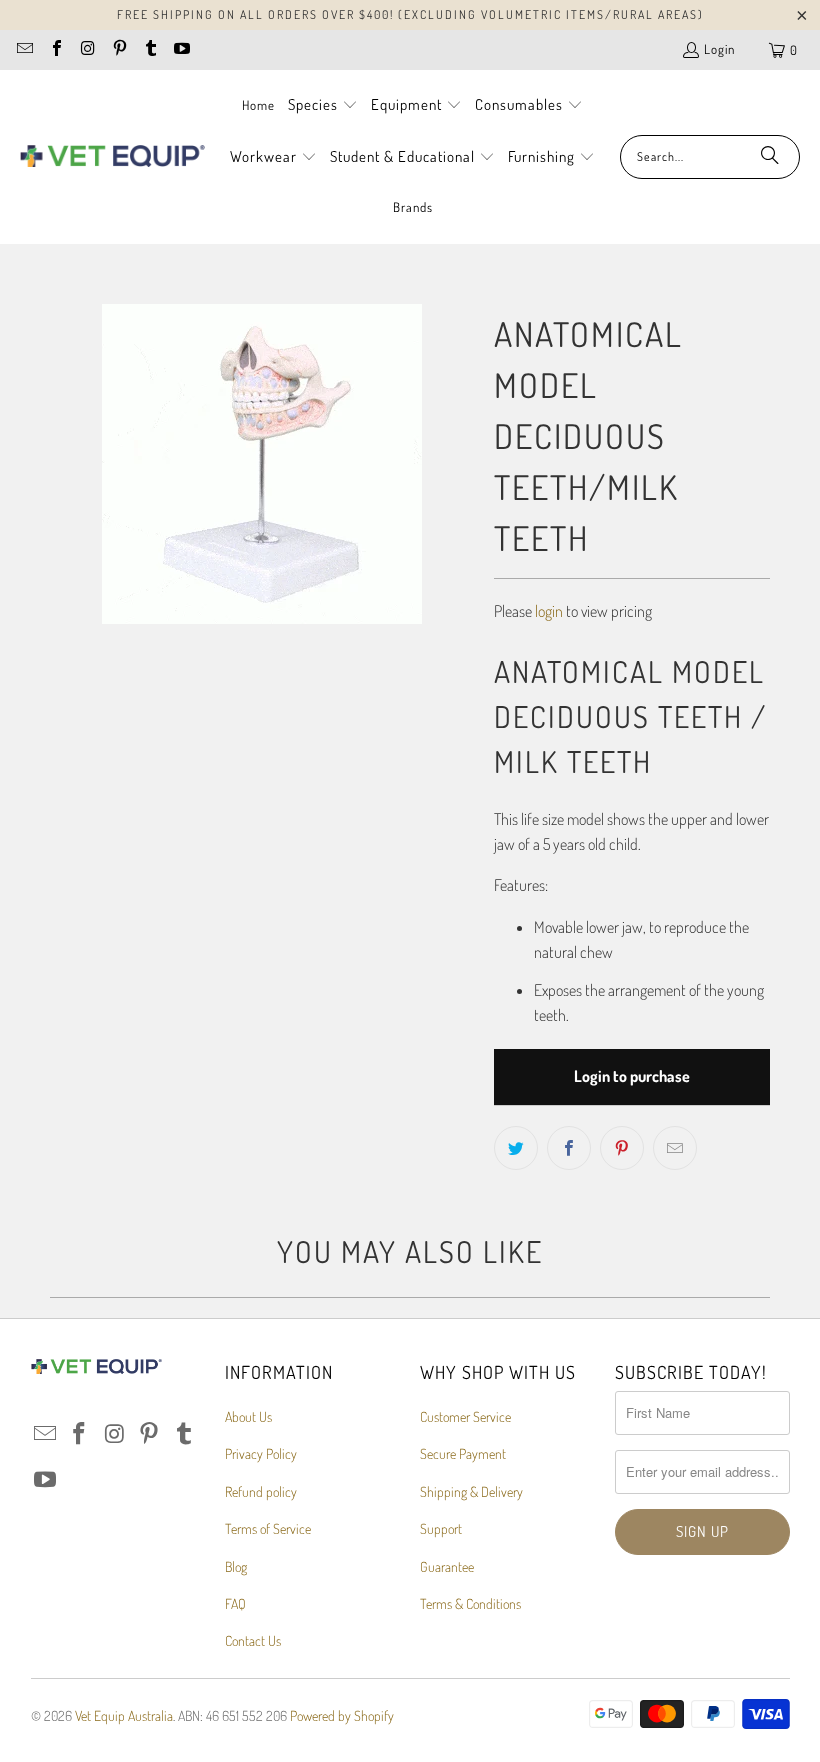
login (549, 611)
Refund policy (261, 1491)
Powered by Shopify (342, 1715)
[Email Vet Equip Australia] (24, 50)
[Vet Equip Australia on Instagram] (87, 50)
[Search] (770, 157)
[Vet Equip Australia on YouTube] (181, 50)
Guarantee (447, 1566)
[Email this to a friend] (675, 1148)
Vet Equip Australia (124, 1715)
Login (719, 49)
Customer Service (465, 1416)
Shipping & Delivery (471, 1491)
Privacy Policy (261, 1453)
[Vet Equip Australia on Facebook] (55, 50)
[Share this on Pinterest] (622, 1148)
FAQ (235, 1603)
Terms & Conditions (470, 1603)
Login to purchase (632, 1076)
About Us (248, 1416)
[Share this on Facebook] (569, 1148)
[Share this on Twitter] (516, 1148)
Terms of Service (268, 1528)
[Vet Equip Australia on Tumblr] (150, 50)
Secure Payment (463, 1453)
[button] (323, 106)
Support (441, 1528)
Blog (236, 1566)
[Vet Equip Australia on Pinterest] (118, 50)
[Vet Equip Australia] (112, 157)
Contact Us (253, 1640)
